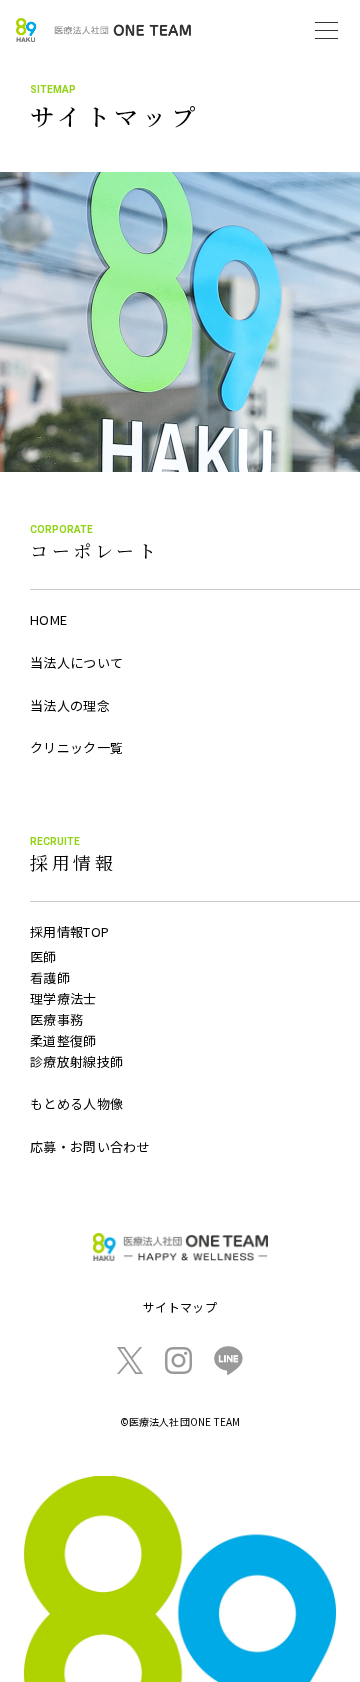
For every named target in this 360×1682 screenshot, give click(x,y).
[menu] (326, 30)
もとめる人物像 (76, 1103)
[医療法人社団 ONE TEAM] (103, 30)
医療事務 (56, 1019)
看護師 (50, 977)
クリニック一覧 (76, 747)
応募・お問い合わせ (90, 1146)
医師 (43, 956)
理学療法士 (63, 998)
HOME (48, 619)
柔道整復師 (63, 1040)
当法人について (76, 662)
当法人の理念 (70, 705)
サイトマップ (180, 1306)
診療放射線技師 (76, 1061)
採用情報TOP (69, 931)
